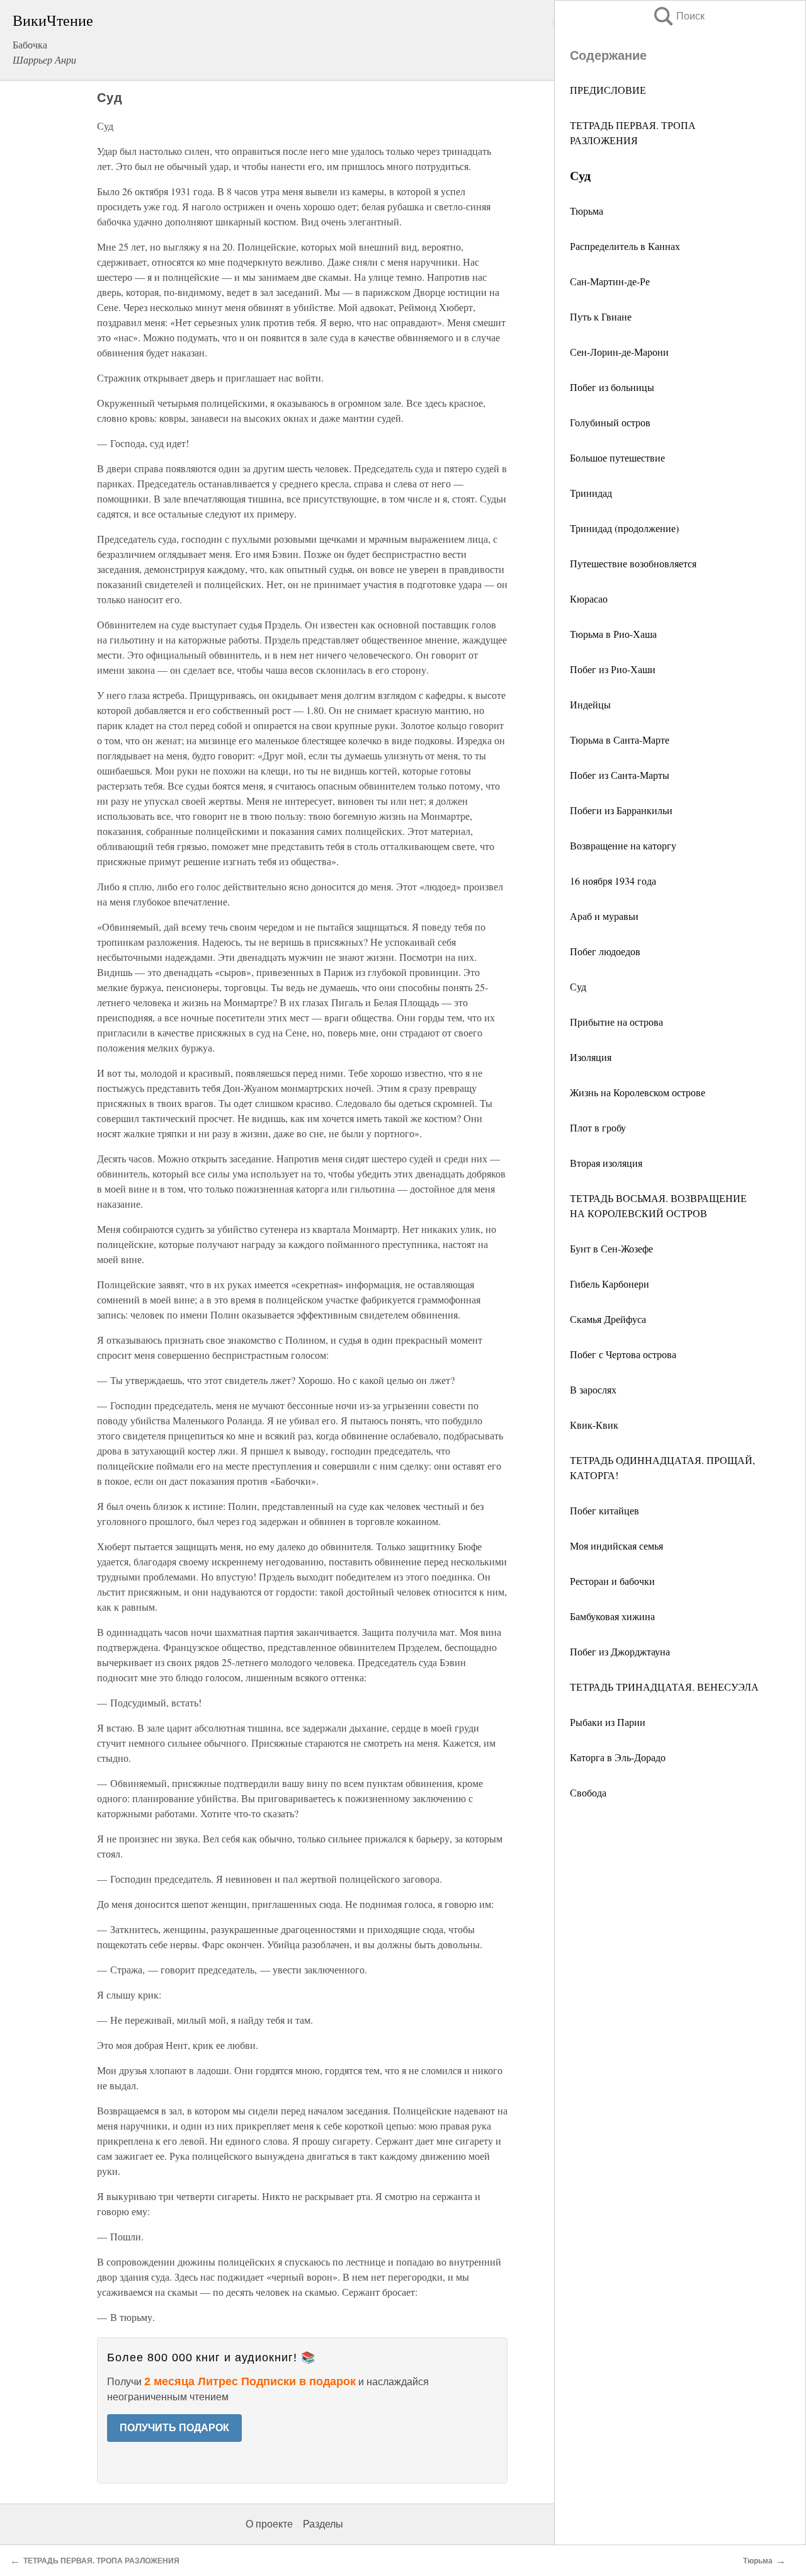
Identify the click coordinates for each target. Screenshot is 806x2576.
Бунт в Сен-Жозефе (611, 1248)
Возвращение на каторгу (623, 845)
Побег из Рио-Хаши (613, 669)
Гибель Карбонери (610, 1284)
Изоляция (591, 1057)
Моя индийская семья (616, 1546)
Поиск (678, 16)
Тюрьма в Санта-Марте (620, 740)
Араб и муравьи (604, 916)
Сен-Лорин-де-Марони (619, 352)
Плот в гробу (598, 1127)
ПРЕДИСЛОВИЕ (608, 90)
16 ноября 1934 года (613, 881)
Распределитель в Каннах (625, 246)
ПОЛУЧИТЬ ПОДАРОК (174, 2428)
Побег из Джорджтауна (620, 1651)
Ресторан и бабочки (612, 1581)
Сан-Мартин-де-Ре (610, 281)
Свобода (588, 1792)
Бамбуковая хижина (612, 1616)
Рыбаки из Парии (608, 1722)
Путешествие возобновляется (633, 563)
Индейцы (590, 704)
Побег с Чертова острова (623, 1354)
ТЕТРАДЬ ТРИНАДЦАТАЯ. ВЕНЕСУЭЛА (664, 1687)
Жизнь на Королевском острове (638, 1092)
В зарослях (593, 1389)
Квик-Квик (594, 1425)
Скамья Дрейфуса (608, 1319)
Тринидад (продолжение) (624, 528)
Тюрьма (587, 211)
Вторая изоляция (606, 1163)
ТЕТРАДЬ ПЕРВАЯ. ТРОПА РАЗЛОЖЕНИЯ (101, 2561)
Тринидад (591, 493)
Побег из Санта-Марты (620, 775)
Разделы (323, 2524)
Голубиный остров (610, 422)
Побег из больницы (612, 387)
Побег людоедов (605, 951)
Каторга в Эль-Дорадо (618, 1757)
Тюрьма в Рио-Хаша (613, 634)
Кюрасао (589, 599)
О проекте (269, 2524)
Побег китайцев (604, 1510)
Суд (578, 986)
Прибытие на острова (616, 1022)
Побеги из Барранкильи (621, 810)
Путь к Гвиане (601, 316)
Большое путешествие (617, 457)
